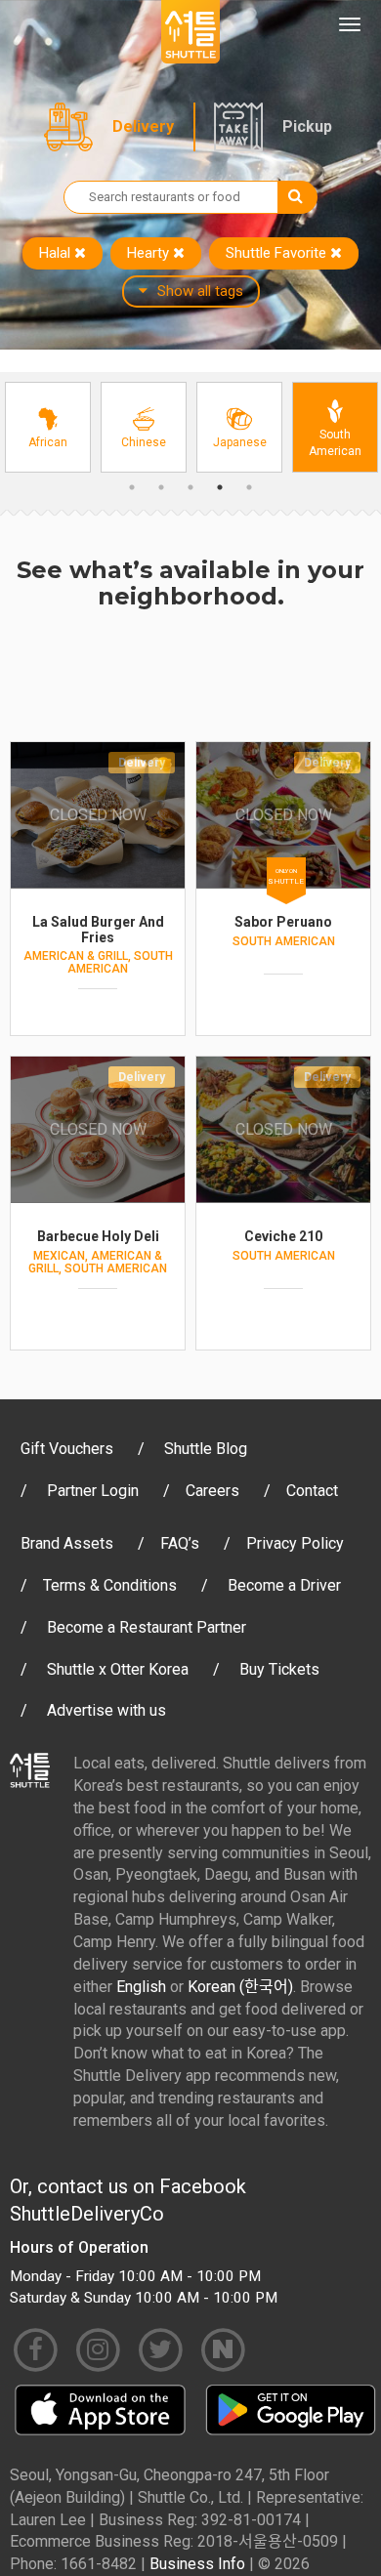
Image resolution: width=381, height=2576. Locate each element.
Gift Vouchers (67, 1449)
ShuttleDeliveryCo (87, 2214)
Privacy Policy (295, 1543)
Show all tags (200, 291)
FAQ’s (180, 1543)
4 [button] (220, 487)
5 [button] (249, 487)
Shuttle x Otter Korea (118, 1669)
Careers (212, 1491)
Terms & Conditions (110, 1585)
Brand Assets (67, 1543)
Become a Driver (284, 1585)
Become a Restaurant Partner (147, 1627)
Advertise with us (106, 1710)
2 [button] (161, 487)
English (141, 1987)
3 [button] (190, 487)
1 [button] (132, 487)
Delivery (143, 126)
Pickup (307, 126)
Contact (312, 1491)
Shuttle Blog (206, 1449)
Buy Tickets (279, 1669)
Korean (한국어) (240, 1987)
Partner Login (93, 1491)
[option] (48, 427)
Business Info (197, 2564)
